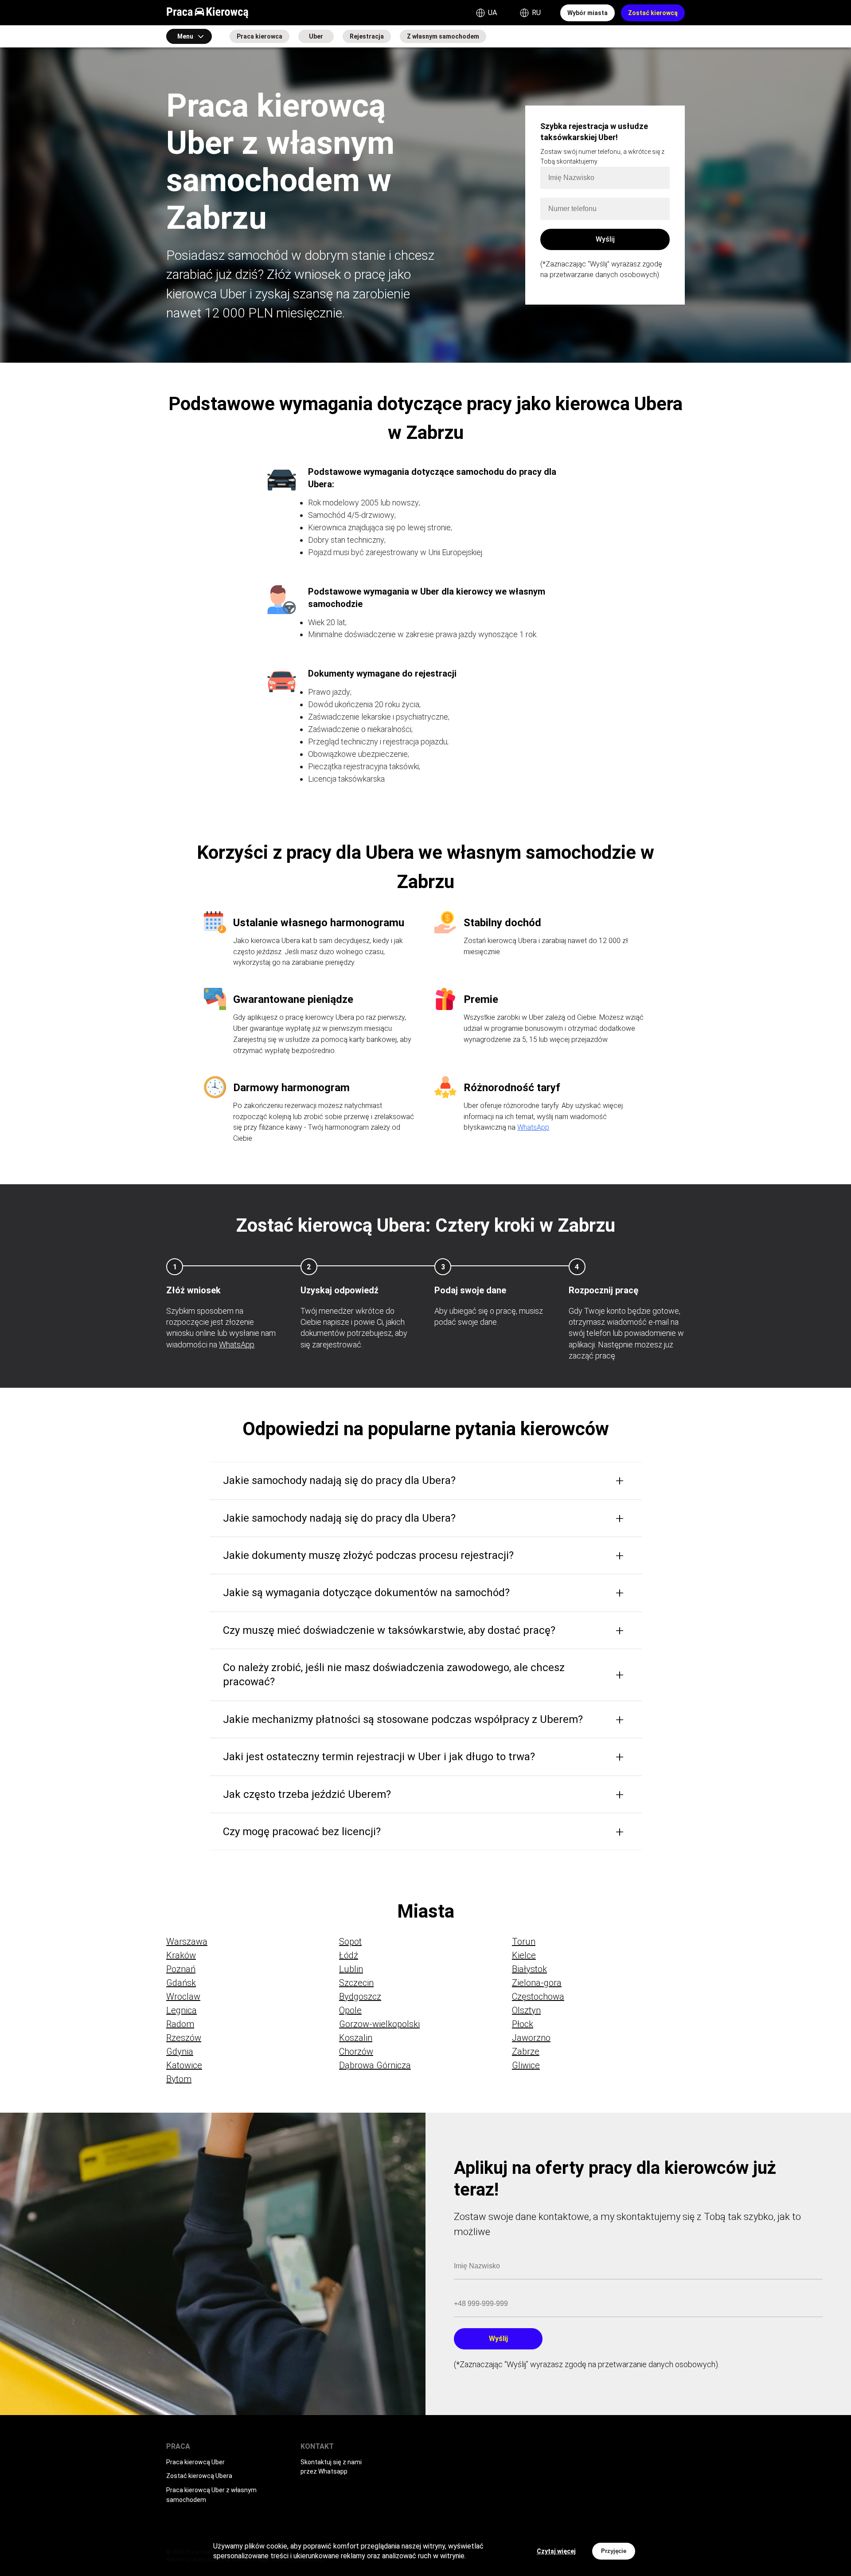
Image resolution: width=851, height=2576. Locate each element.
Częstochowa (538, 1997)
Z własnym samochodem (443, 36)
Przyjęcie (614, 2551)
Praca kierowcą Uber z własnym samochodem (211, 2495)
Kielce (524, 1955)
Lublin (351, 1969)
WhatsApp (533, 1127)
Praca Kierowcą (207, 13)
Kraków (181, 1955)
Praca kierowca (260, 36)
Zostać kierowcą (653, 13)
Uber (316, 36)
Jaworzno (531, 2038)
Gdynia (180, 2051)
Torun (524, 1942)
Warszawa (187, 1942)
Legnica (182, 2010)
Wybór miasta (588, 13)
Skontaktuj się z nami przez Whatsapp (331, 2467)
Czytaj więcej (556, 2551)
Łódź (349, 1955)
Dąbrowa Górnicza (375, 2065)
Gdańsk (181, 1983)
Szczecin (356, 1983)
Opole (350, 2010)
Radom (180, 2024)
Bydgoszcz (360, 1997)
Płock (523, 2024)
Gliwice (526, 2065)
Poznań (181, 1969)
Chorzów (356, 2051)
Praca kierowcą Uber (195, 2462)
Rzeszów (184, 2038)
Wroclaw (183, 1997)
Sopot (350, 1942)
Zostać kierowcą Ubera (199, 2476)
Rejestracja (367, 36)
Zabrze (526, 2051)
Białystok (529, 1969)
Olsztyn (526, 2010)
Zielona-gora (537, 1983)
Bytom (179, 2079)
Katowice (184, 2065)
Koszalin (356, 2038)
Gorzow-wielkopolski (379, 2024)
